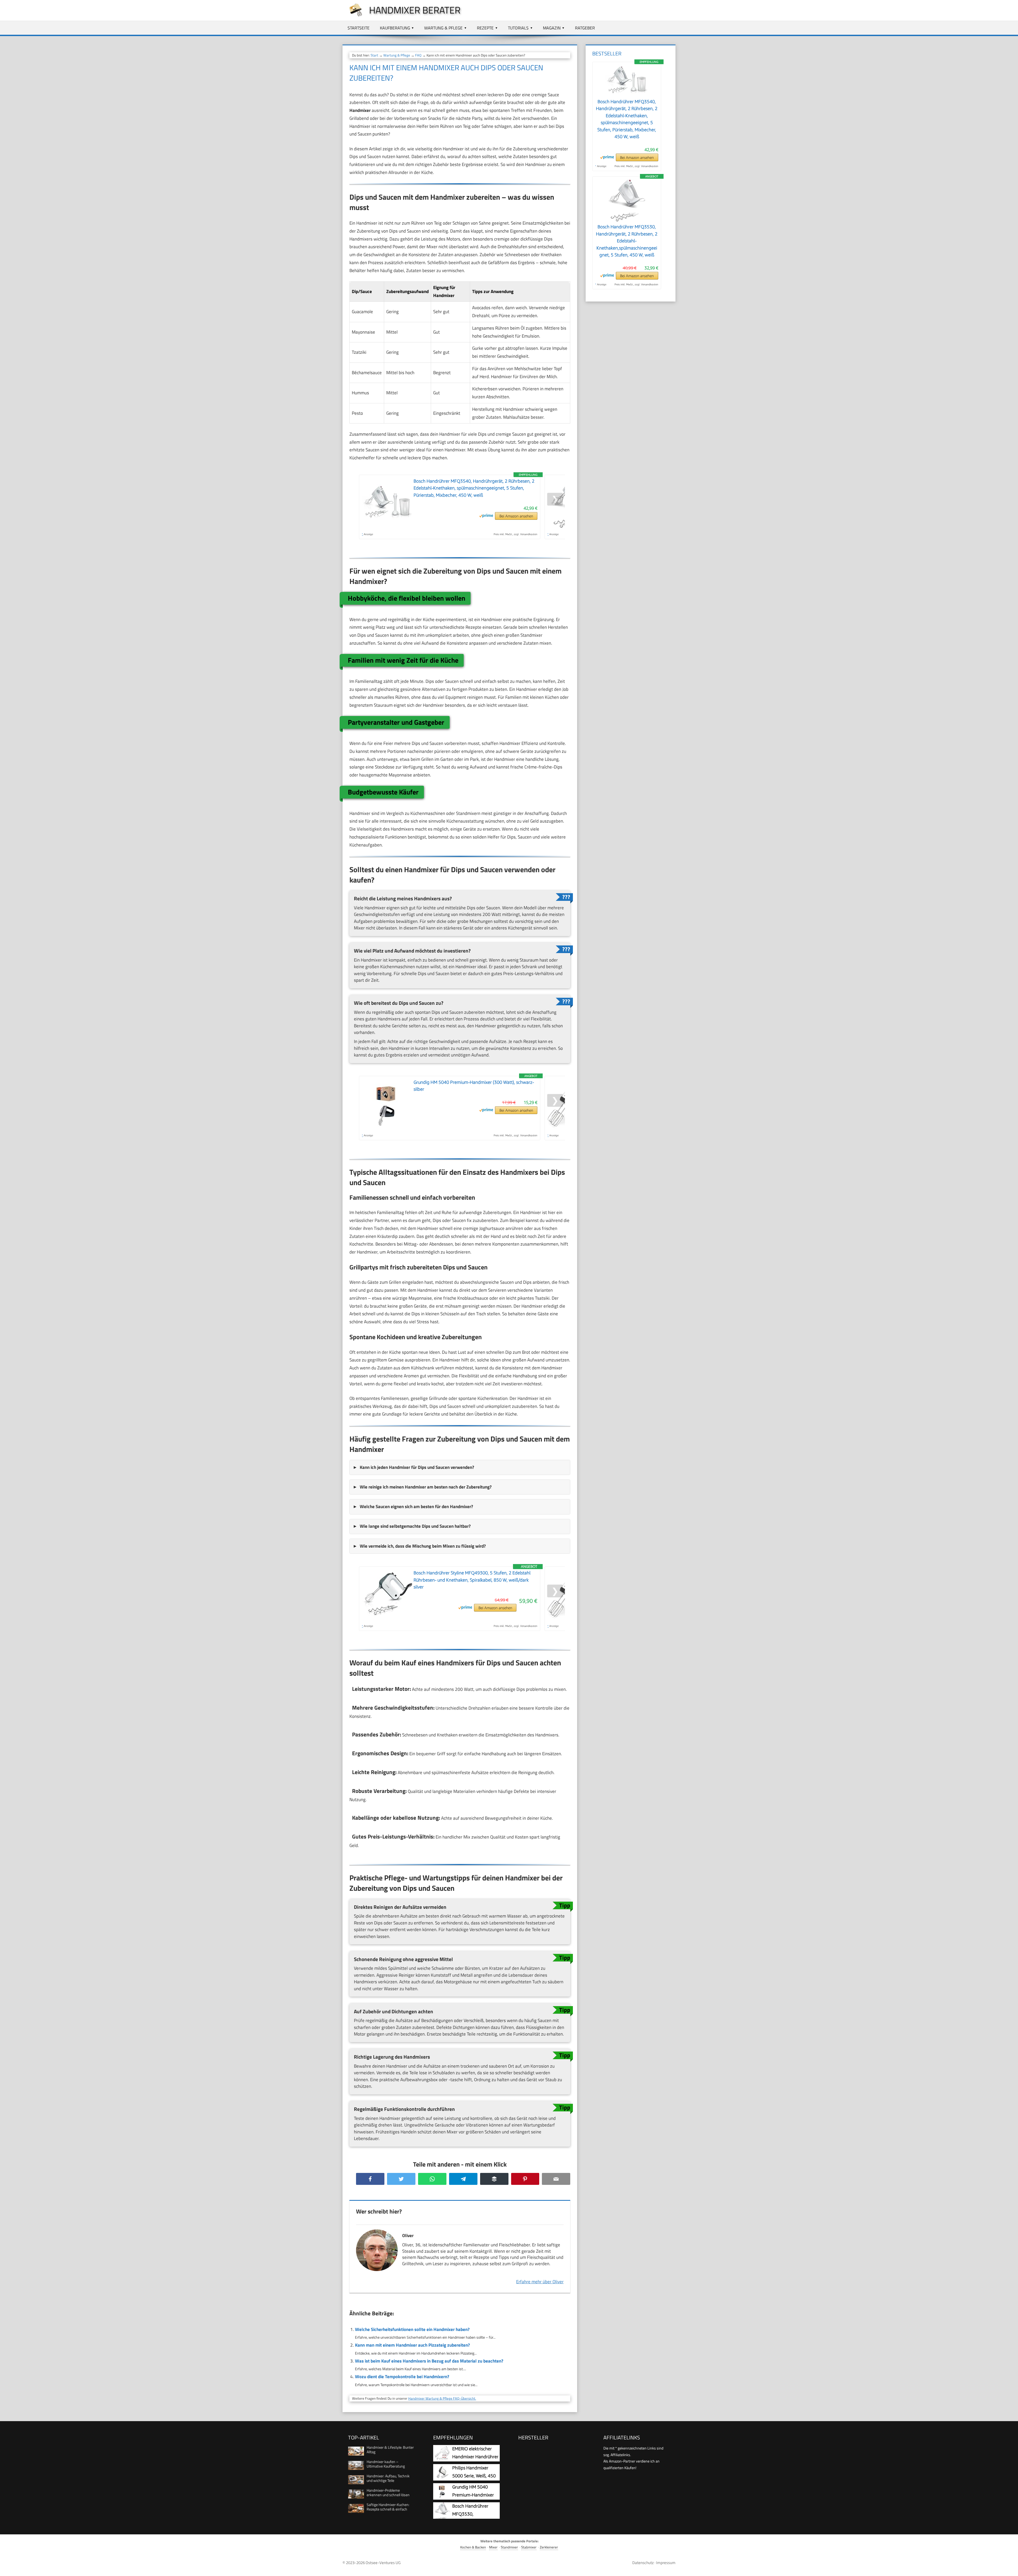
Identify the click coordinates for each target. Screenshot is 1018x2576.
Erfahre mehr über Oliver (540, 2282)
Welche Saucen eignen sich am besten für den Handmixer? (416, 1507)
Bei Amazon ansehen (516, 516)
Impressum (666, 2563)
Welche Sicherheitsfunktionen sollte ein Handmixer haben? (412, 2329)
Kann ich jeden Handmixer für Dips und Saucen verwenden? (417, 1467)
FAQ (418, 55)
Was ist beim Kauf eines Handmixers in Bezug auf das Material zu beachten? (429, 2361)
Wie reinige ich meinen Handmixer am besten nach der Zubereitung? (426, 1487)
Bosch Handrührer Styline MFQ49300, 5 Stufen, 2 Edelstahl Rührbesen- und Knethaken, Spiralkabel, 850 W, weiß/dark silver (472, 1580)
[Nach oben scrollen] (1009, 2567)
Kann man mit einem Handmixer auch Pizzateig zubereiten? (412, 2345)
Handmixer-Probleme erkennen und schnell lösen (388, 2492)
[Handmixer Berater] (353, 16)
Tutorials (518, 28)
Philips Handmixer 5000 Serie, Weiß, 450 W (474, 2476)
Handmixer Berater (415, 10)
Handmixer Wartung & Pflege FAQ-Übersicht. (442, 2398)
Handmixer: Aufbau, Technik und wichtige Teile (388, 2478)
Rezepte (485, 28)
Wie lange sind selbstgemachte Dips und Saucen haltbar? (415, 1526)
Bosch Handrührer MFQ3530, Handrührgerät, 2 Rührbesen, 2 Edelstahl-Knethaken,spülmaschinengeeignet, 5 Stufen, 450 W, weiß (627, 241)
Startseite (359, 28)
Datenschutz (643, 2563)
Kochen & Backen (473, 2547)
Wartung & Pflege (443, 28)
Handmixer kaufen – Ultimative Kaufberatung (386, 2464)
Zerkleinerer (549, 2547)
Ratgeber (585, 28)
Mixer (493, 2547)
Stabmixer (529, 2547)
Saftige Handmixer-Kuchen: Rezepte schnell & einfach (388, 2507)
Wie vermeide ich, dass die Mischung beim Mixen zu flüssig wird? (423, 1546)
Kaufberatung (395, 28)
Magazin (552, 28)
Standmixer (509, 2547)
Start (374, 55)
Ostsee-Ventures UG (383, 2563)
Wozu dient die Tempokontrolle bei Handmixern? (402, 2377)
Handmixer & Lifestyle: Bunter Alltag (390, 2450)
